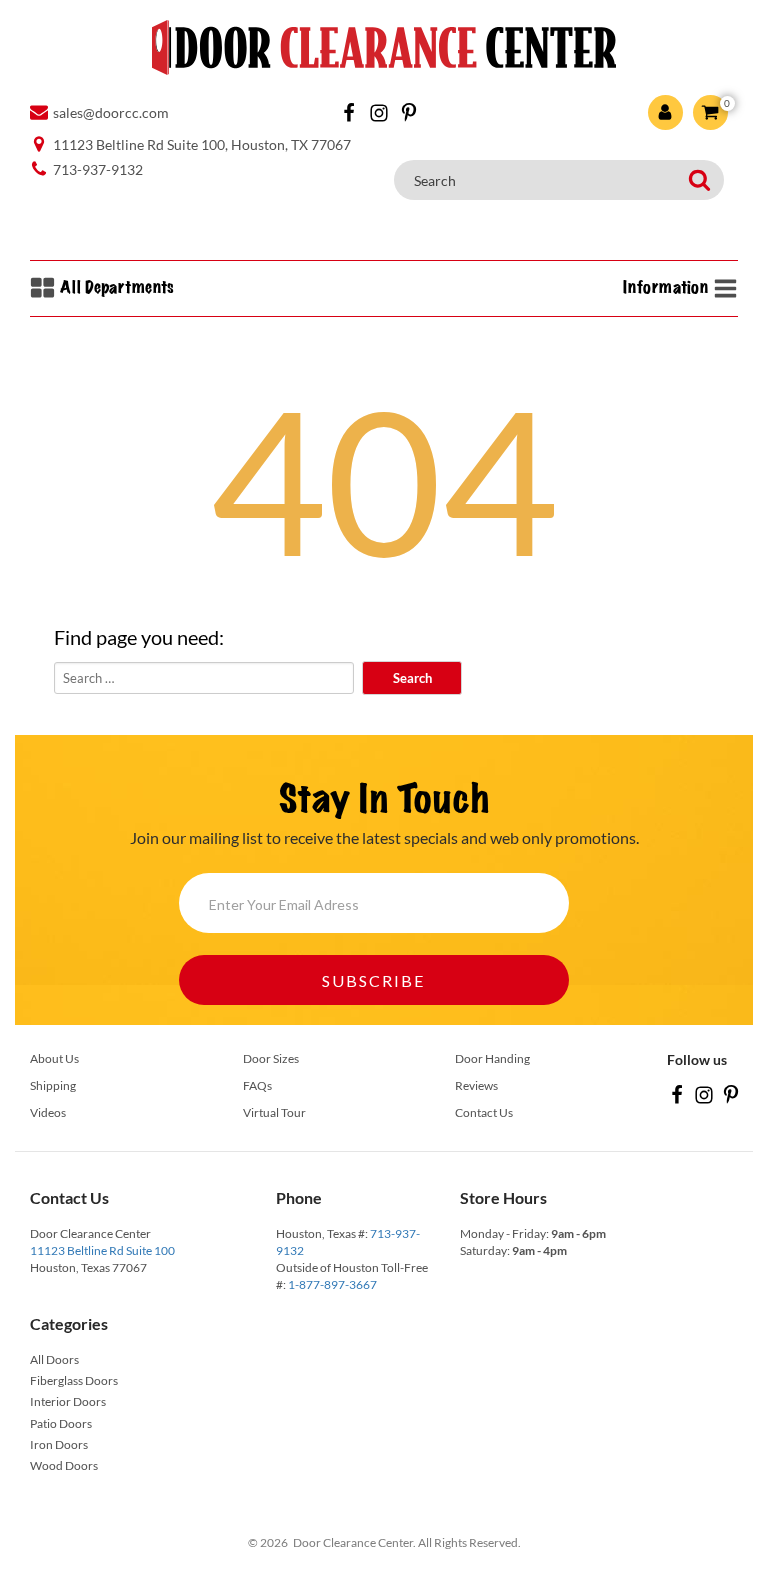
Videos (48, 1112)
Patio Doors (61, 1423)
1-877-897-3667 (332, 1284)
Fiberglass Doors (74, 1380)
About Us (54, 1058)
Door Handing (492, 1058)
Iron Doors (59, 1444)
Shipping (53, 1085)
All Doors (54, 1359)
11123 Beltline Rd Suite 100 (102, 1250)
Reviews (476, 1085)
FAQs (257, 1085)
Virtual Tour (274, 1112)
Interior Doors (68, 1401)
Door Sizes (271, 1058)
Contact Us (484, 1112)
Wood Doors (64, 1465)
